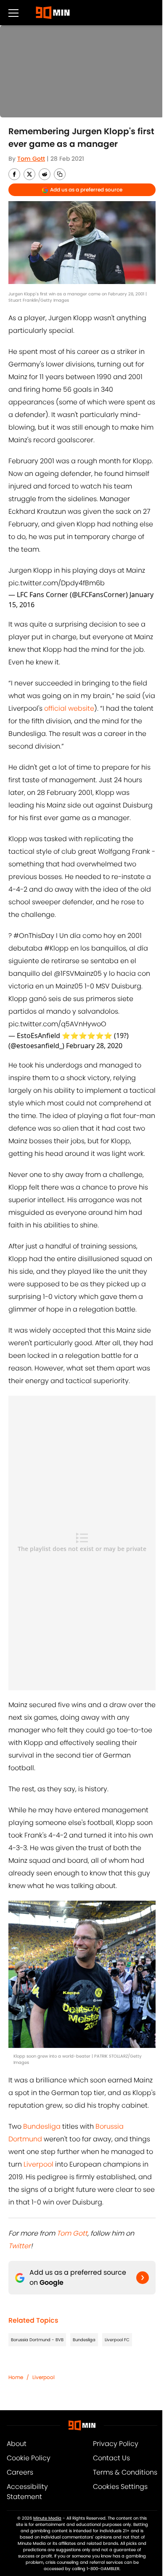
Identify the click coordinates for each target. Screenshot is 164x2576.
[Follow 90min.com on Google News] (143, 2278)
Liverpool (38, 2164)
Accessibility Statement (27, 2492)
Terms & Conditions (125, 2472)
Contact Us (111, 2458)
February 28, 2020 (94, 1046)
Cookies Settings (120, 2487)
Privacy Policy (116, 2444)
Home (16, 2377)
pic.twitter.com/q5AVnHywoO (57, 1024)
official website (69, 708)
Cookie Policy (29, 2458)
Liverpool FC (117, 2340)
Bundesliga (42, 2126)
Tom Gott (31, 159)
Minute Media (47, 2518)
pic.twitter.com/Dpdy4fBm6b (57, 583)
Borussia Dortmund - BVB (37, 2340)
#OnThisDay (34, 936)
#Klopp (56, 948)
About (17, 2444)
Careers (20, 2472)
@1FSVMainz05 (78, 973)
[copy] (60, 174)
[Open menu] (13, 13)
